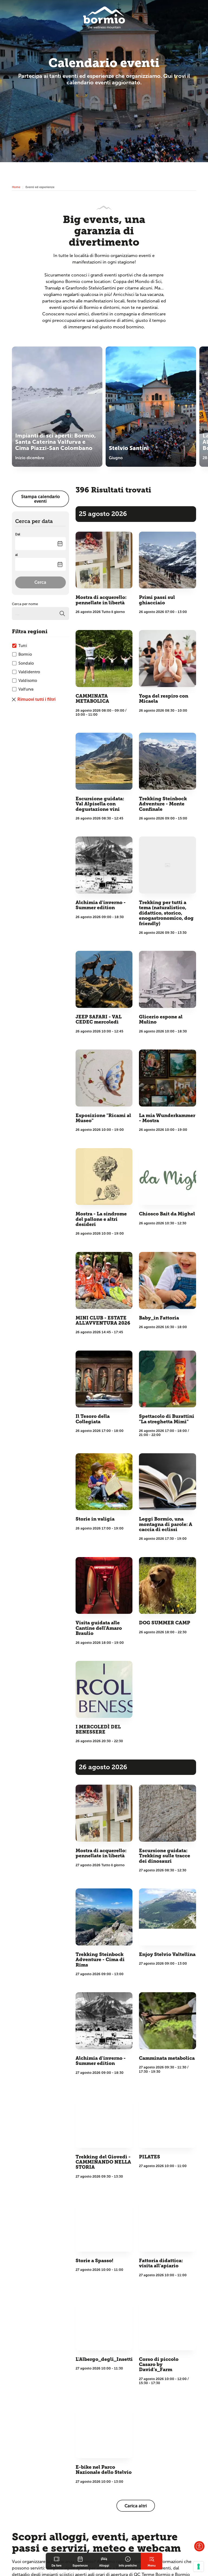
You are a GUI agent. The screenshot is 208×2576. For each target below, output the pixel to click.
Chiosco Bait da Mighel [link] (167, 1214)
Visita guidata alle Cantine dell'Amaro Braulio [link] (99, 1628)
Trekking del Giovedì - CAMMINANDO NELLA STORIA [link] (103, 2162)
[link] (57, 2561)
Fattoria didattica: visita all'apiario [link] (161, 2263)
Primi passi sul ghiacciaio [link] (157, 600)
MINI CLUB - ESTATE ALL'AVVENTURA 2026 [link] (103, 1321)
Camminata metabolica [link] (167, 2058)
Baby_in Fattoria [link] (159, 1318)
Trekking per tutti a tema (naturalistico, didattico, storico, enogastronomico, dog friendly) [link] (166, 913)
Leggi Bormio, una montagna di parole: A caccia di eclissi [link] (166, 1524)
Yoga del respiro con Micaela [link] (164, 699)
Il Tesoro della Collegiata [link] (93, 1419)
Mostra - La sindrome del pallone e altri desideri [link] (101, 1219)
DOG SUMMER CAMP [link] (165, 1623)
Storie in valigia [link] (95, 1519)
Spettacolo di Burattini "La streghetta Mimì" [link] (167, 1419)
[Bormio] (104, 17)
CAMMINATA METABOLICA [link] (92, 699)
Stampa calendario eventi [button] (40, 499)
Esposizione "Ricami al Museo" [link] (103, 1118)
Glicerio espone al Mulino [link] (161, 1019)
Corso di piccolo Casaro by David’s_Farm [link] (159, 2365)
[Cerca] (62, 614)
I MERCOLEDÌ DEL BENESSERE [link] (98, 1729)
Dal (18, 534)
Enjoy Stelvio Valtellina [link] (167, 1955)
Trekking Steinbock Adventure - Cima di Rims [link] (100, 1960)
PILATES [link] (149, 2157)
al (16, 555)
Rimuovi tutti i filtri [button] (36, 699)
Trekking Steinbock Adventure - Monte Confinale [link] (163, 804)
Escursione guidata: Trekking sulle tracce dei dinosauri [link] (165, 1856)
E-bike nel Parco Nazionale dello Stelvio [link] (104, 2470)
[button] (199, 2546)
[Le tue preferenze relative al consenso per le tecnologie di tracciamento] (199, 2567)
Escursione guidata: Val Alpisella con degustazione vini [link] (100, 804)
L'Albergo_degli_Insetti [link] (104, 2359)
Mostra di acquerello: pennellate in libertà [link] (101, 600)
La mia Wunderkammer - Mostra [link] (167, 1118)
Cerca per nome (25, 604)
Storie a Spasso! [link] (94, 2261)
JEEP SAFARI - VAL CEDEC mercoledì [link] (99, 1019)
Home (16, 187)
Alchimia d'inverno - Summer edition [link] (101, 905)
